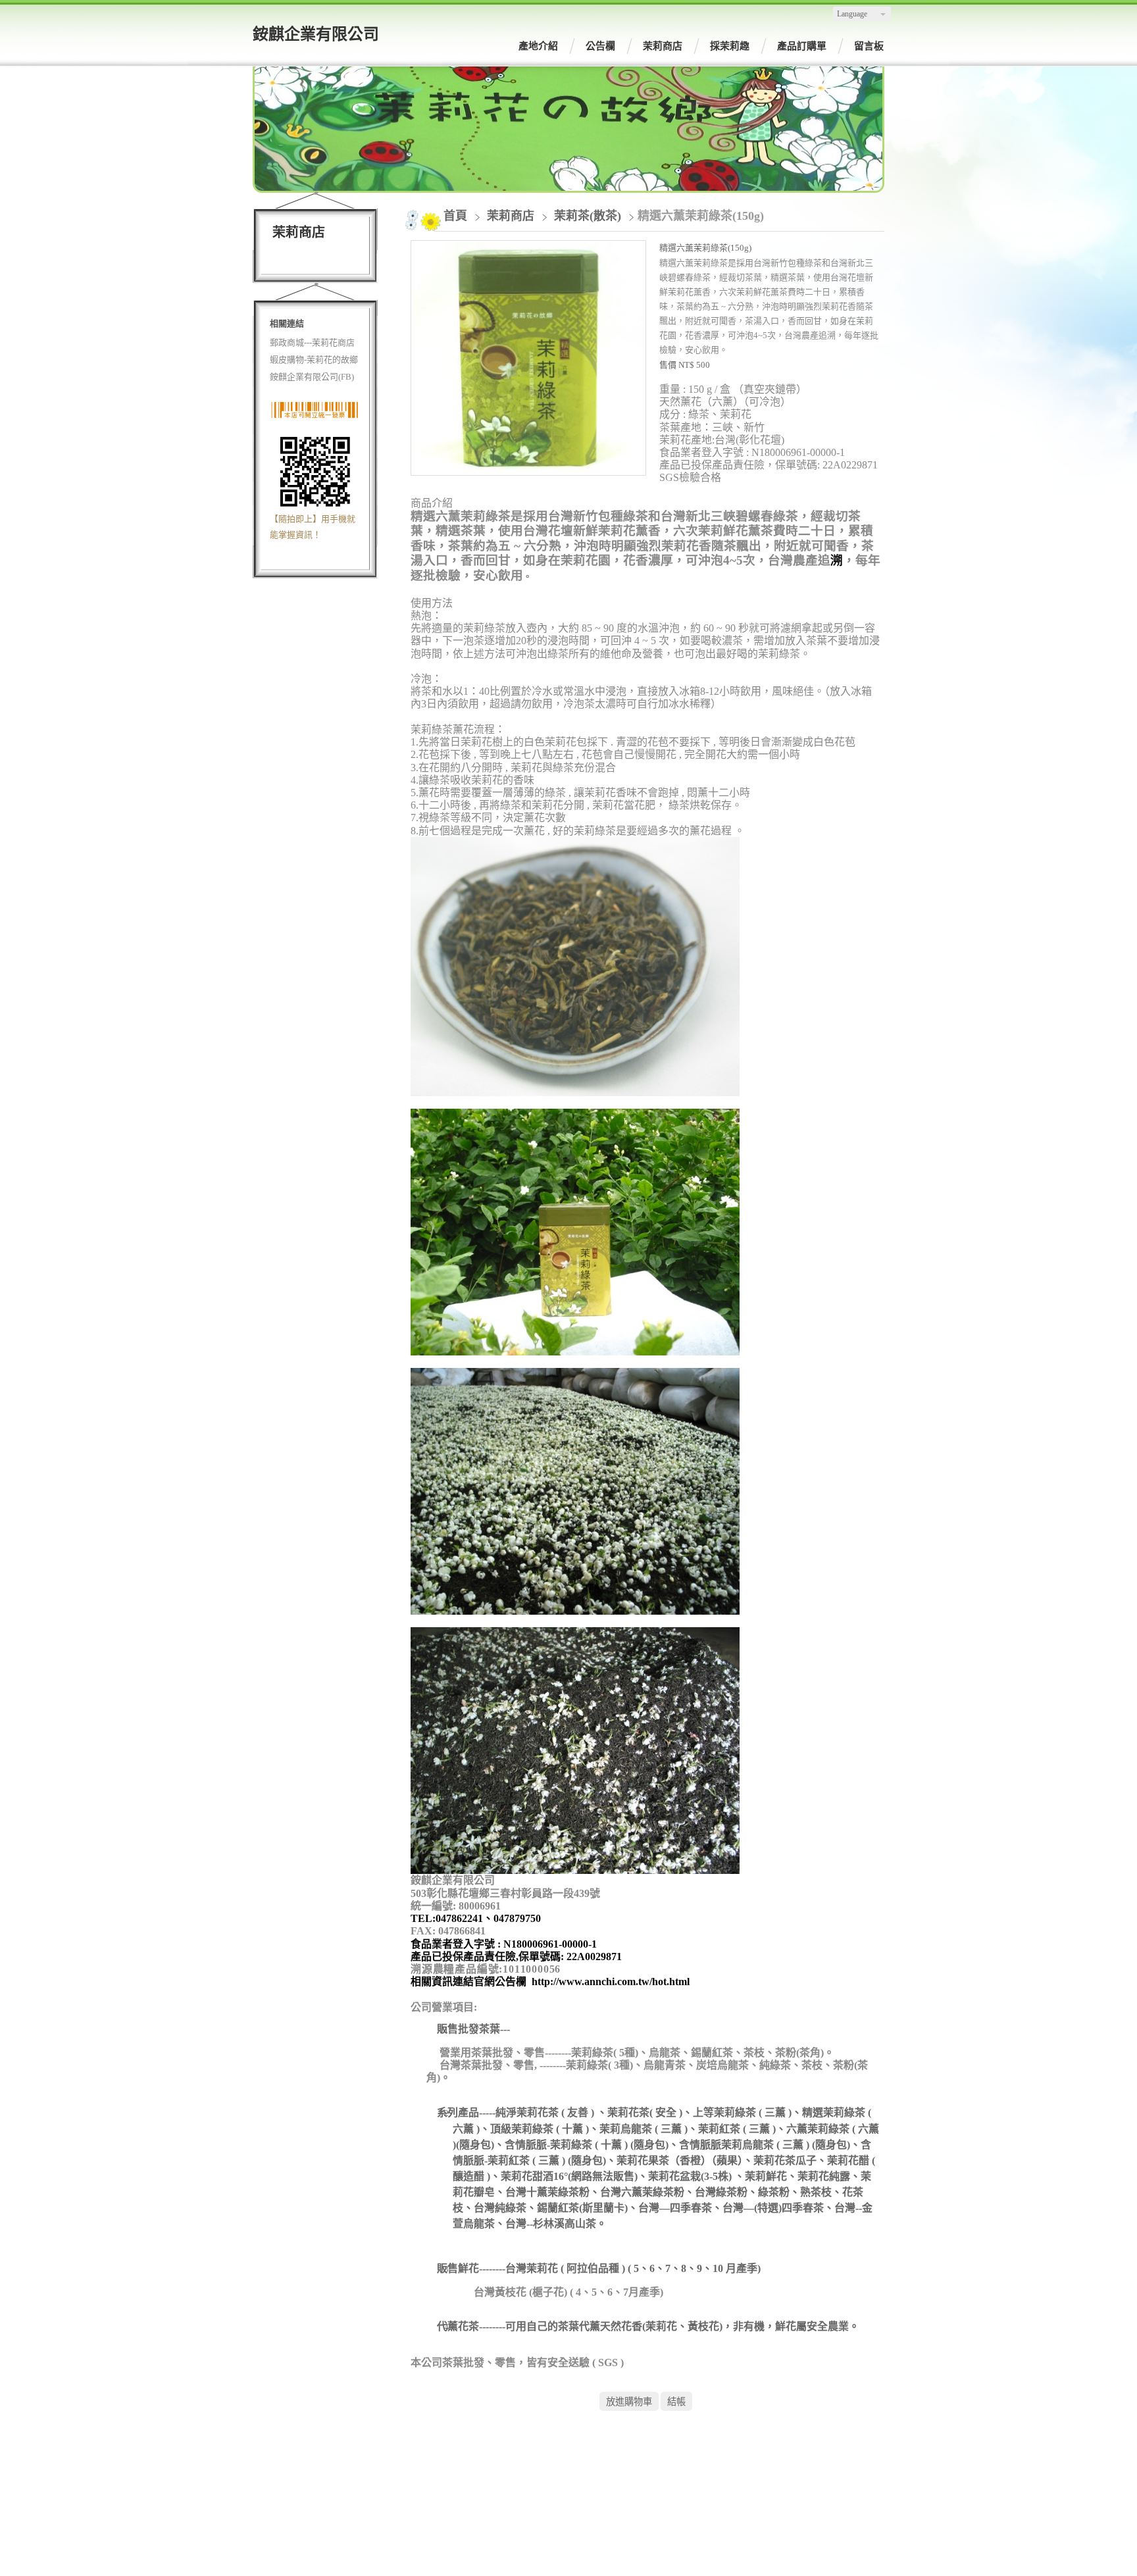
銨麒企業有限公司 (316, 34)
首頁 (455, 216)
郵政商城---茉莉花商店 (312, 342)
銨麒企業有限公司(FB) (312, 377)
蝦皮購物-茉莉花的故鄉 (314, 360)
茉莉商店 (512, 216)
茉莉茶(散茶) (588, 216)
